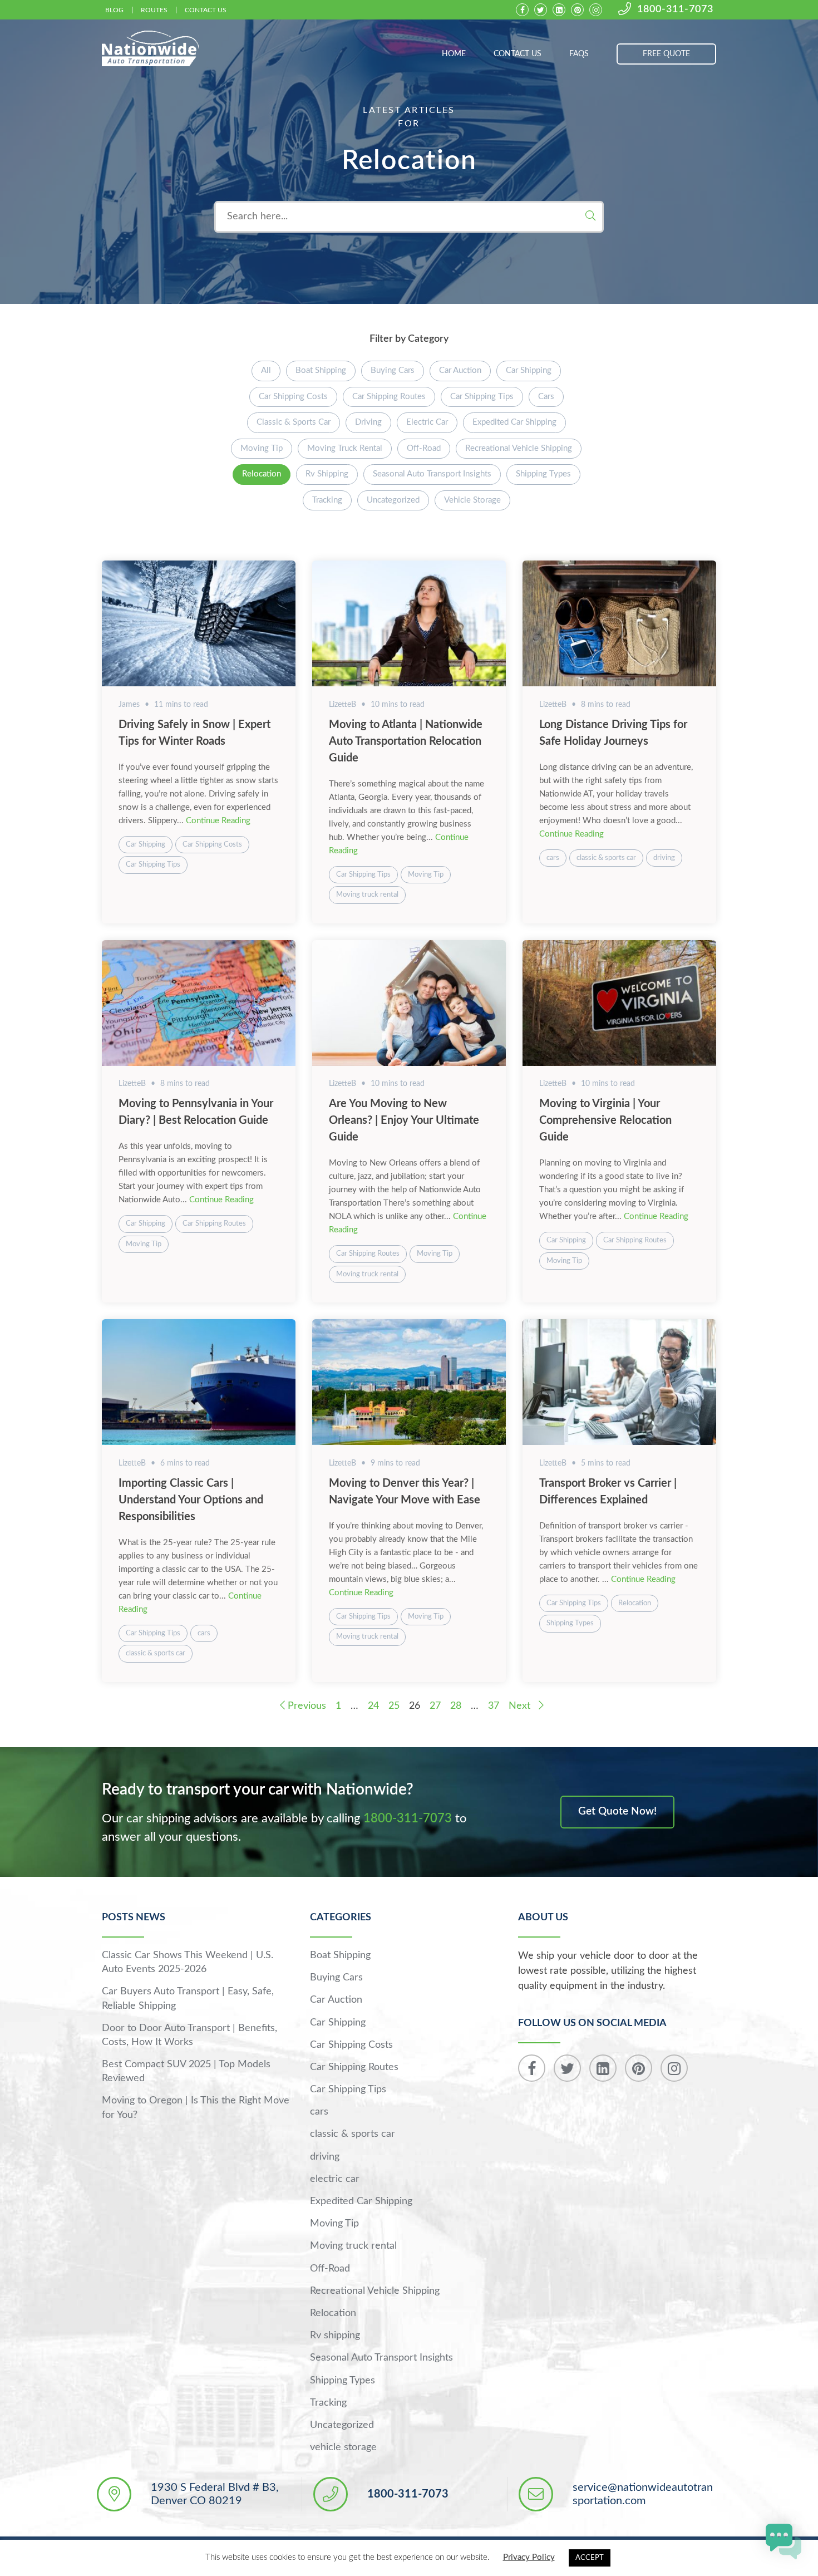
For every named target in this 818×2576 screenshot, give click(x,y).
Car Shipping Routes (389, 397)
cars (546, 397)
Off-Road (424, 448)
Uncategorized (393, 500)
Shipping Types (543, 474)
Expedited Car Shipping (514, 422)
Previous (305, 1706)
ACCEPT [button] (590, 2558)
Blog (114, 10)
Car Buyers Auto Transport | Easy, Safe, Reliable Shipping (188, 1999)
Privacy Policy (529, 2557)
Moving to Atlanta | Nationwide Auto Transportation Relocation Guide (406, 741)
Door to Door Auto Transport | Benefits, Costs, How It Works (189, 2035)
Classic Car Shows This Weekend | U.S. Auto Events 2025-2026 (188, 1962)
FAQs (579, 54)
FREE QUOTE (666, 54)
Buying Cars (393, 370)
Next (521, 1706)
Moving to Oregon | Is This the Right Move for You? (196, 2108)
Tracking (327, 500)
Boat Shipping (321, 370)
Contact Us (206, 10)
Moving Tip (262, 448)
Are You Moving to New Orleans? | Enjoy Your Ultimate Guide (404, 1120)
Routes (154, 10)
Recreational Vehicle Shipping (519, 448)
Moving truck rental (345, 448)
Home (454, 54)
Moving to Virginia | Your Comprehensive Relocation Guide (605, 1120)
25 (394, 1706)
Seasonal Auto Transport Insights (432, 474)
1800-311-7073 (675, 9)
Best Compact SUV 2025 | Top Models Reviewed (186, 2071)
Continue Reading (218, 821)
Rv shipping (327, 474)
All (266, 370)
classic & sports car (294, 422)
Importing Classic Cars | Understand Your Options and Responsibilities (191, 1500)
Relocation (262, 474)
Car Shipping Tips (482, 397)
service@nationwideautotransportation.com (643, 2494)
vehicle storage (472, 500)
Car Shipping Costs (293, 397)
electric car (427, 422)
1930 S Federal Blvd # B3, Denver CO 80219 (215, 2494)
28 (456, 1706)
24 (373, 1706)
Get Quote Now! (617, 1811)
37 (494, 1706)
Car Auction (460, 370)
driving (368, 422)
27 (435, 1706)
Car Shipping (529, 370)
